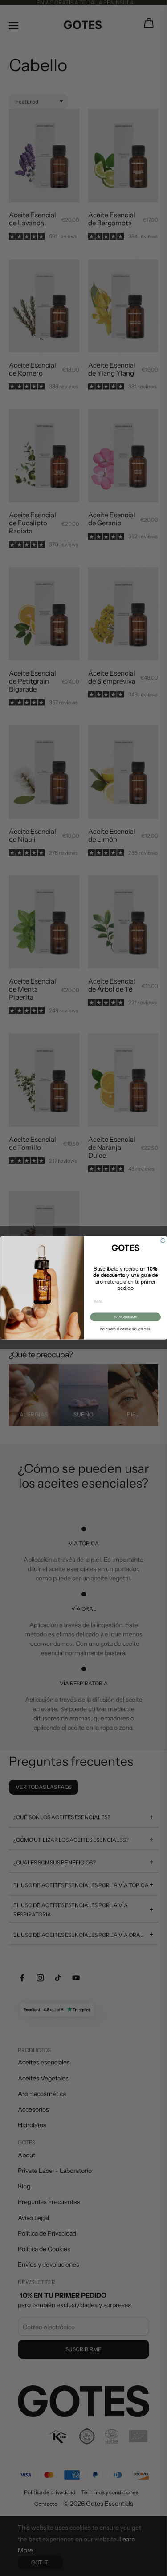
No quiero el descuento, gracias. (125, 1329)
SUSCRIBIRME (125, 1317)
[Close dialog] (163, 1241)
